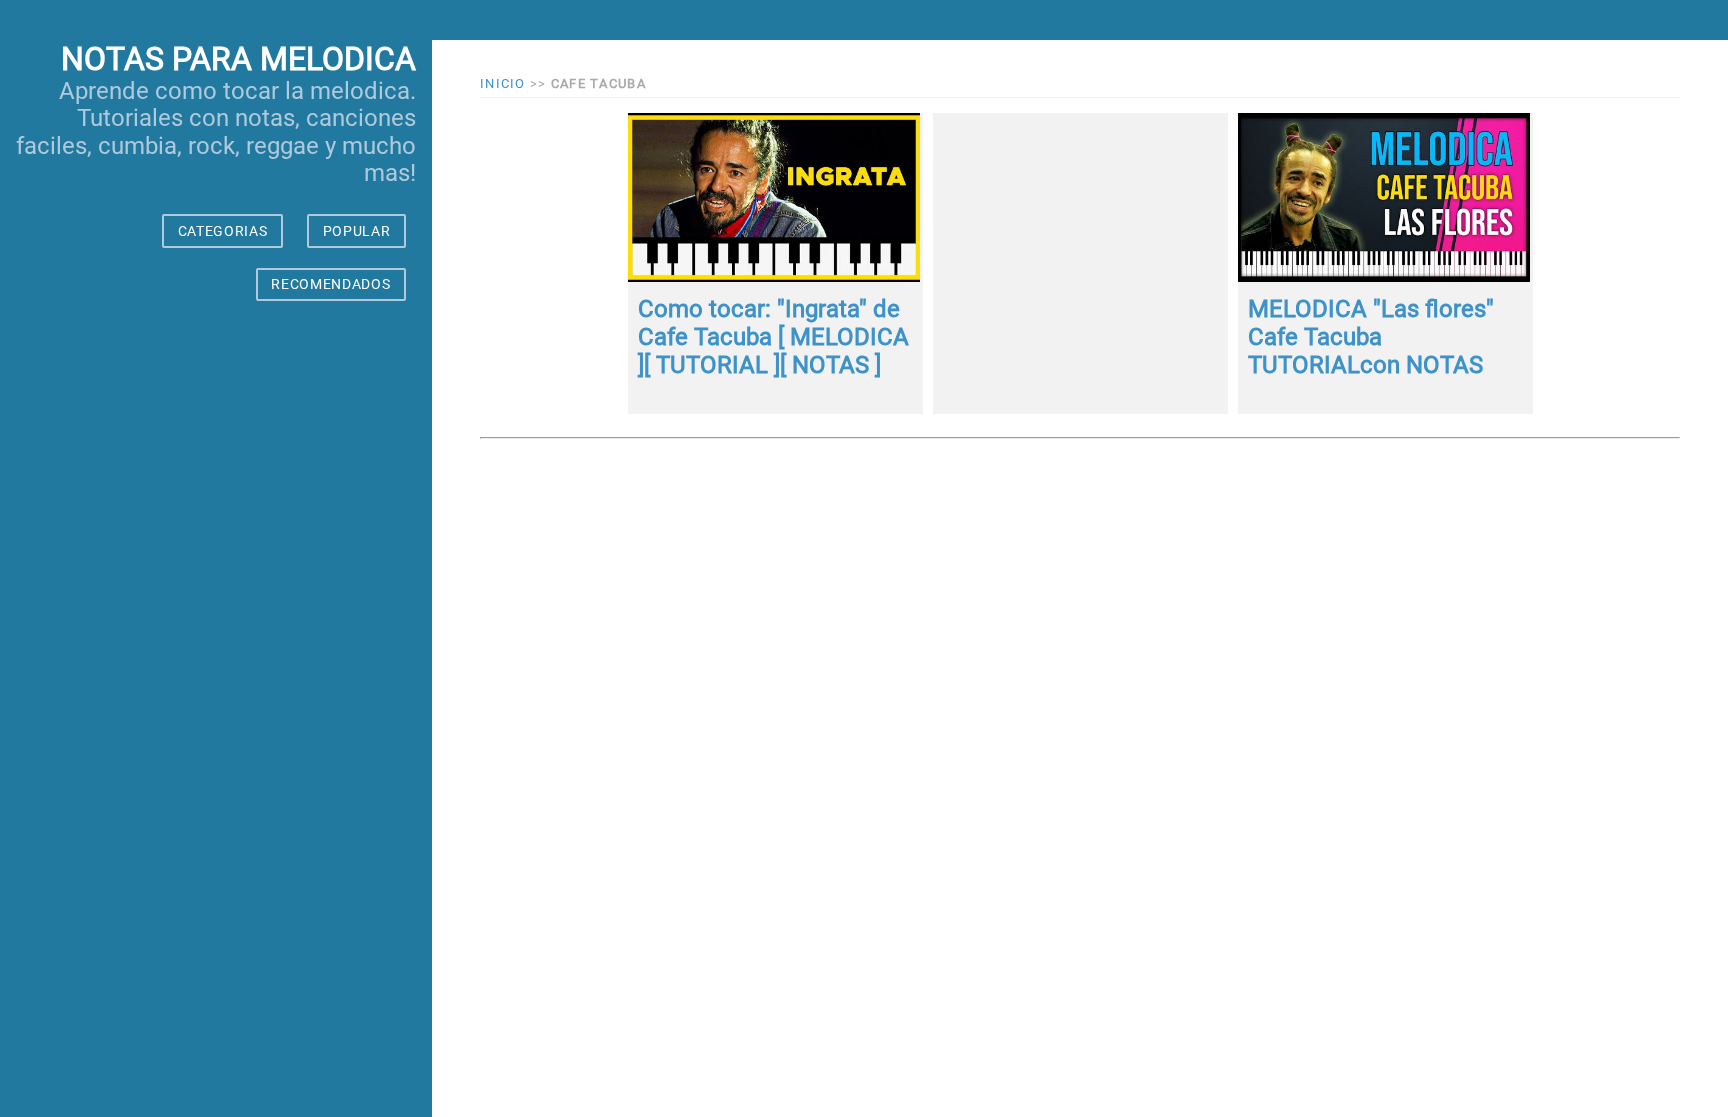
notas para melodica (238, 59)
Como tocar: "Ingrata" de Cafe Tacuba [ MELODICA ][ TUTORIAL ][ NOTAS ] (773, 336)
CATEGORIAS (223, 231)
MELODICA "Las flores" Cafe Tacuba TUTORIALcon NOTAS (1371, 336)
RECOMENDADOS (330, 284)
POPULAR (357, 231)
